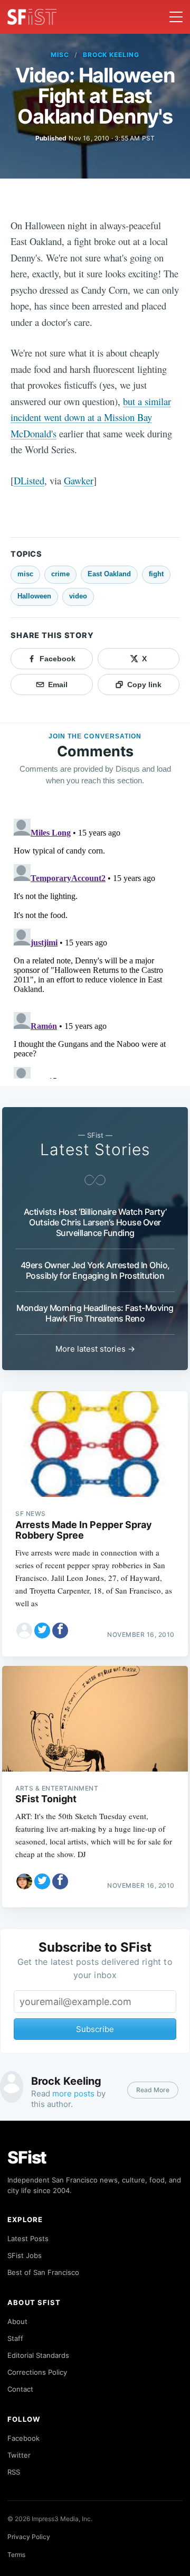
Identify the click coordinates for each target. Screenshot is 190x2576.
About (17, 2321)
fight (156, 574)
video (78, 596)
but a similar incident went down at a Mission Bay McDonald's (91, 417)
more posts (73, 2093)
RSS (14, 2472)
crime (60, 574)
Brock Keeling (111, 55)
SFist (27, 2157)
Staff (15, 2338)
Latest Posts (28, 2238)
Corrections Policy (37, 2372)
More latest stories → (95, 1349)
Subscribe (95, 2029)
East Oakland (109, 574)
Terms (16, 2555)
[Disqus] (95, 947)
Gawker (79, 480)
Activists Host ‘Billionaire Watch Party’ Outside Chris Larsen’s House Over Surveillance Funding (95, 1222)
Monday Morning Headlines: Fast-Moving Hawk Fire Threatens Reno (95, 1313)
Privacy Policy (29, 2537)
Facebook (23, 2438)
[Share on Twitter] (42, 1631)
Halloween (34, 596)
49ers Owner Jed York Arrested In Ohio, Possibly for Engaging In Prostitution (95, 1270)
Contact (20, 2389)
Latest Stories (95, 1149)
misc (60, 55)
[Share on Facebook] (60, 1631)
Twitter (19, 2455)
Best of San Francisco (43, 2272)
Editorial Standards (38, 2355)
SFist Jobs (25, 2255)
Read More (153, 2090)
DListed (29, 480)
